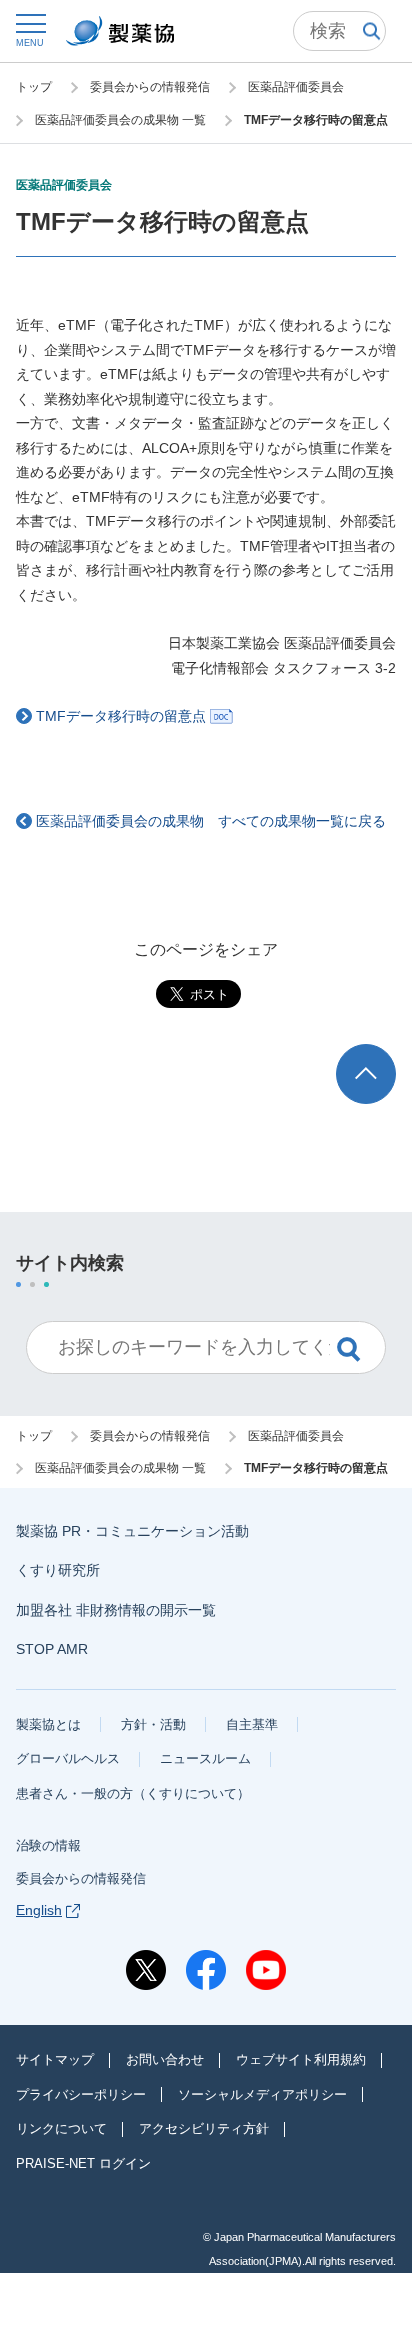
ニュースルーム (205, 1758)
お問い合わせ (165, 2059)
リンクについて (61, 2128)
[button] (30, 29)
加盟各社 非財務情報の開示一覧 (116, 1610)
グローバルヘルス (68, 1758)
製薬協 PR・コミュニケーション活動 (132, 1531)
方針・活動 (153, 1724)
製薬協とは (48, 1724)
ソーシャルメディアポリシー (262, 2094)
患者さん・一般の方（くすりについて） (133, 1793)
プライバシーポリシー (81, 2094)
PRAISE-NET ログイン (83, 2163)
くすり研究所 (58, 1570)
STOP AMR (52, 1649)
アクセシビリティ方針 (204, 2128)
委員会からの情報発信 (81, 1878)
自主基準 (252, 1724)
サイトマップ (55, 2059)
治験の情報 (48, 1845)
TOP (384, 1053)
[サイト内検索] (339, 31)
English (39, 1910)
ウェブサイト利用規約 (301, 2059)
